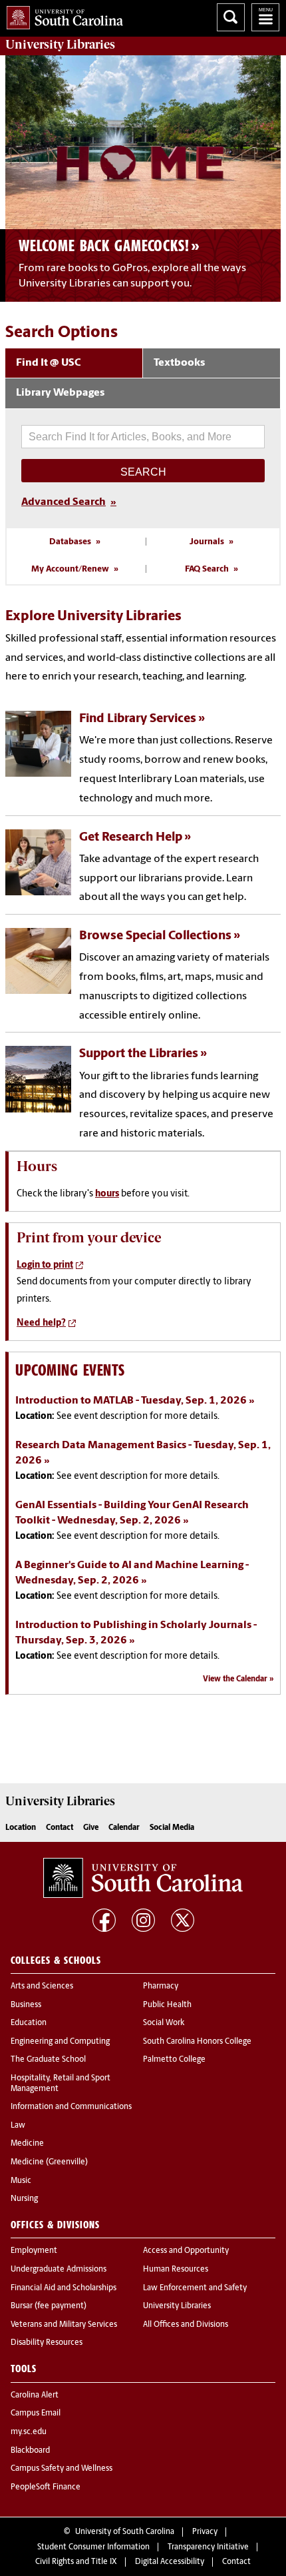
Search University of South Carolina (231, 17)
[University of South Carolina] (143, 1878)
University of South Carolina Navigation (265, 17)
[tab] (74, 364)
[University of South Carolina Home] (62, 15)
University (60, 45)
